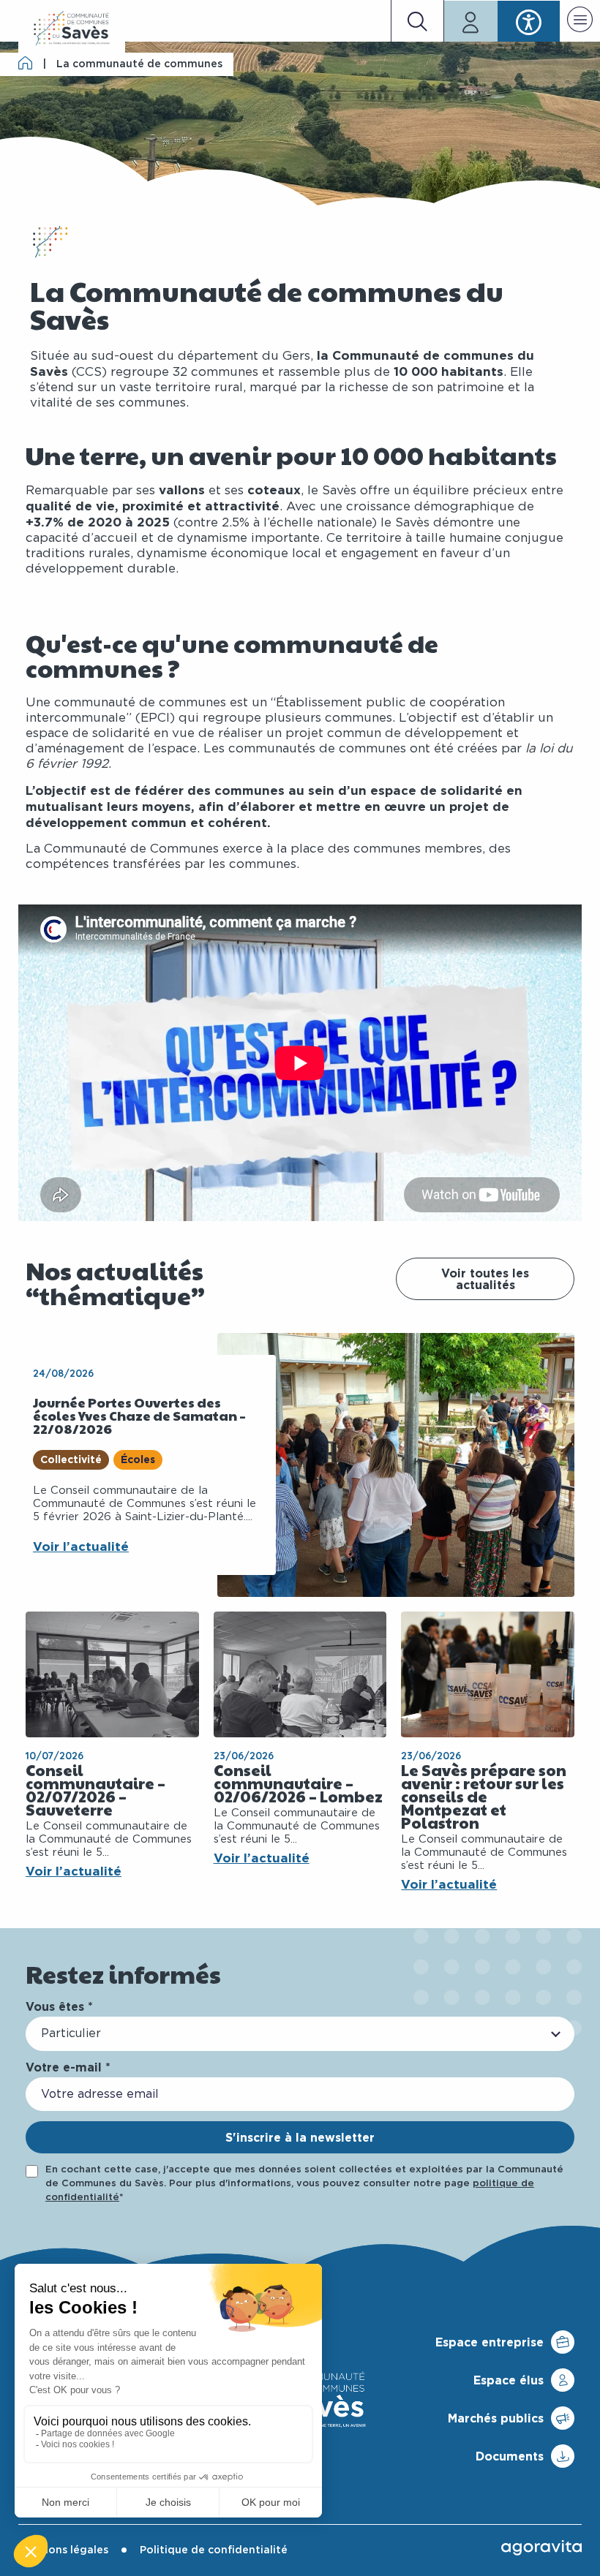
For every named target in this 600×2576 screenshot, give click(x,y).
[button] (580, 22)
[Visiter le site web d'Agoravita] (541, 2547)
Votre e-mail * (68, 2067)
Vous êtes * (59, 2006)
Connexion (471, 21)
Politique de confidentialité (214, 2550)
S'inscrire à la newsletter (300, 2137)
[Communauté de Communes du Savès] (72, 29)
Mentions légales (63, 2550)
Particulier (71, 2033)
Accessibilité (529, 21)
